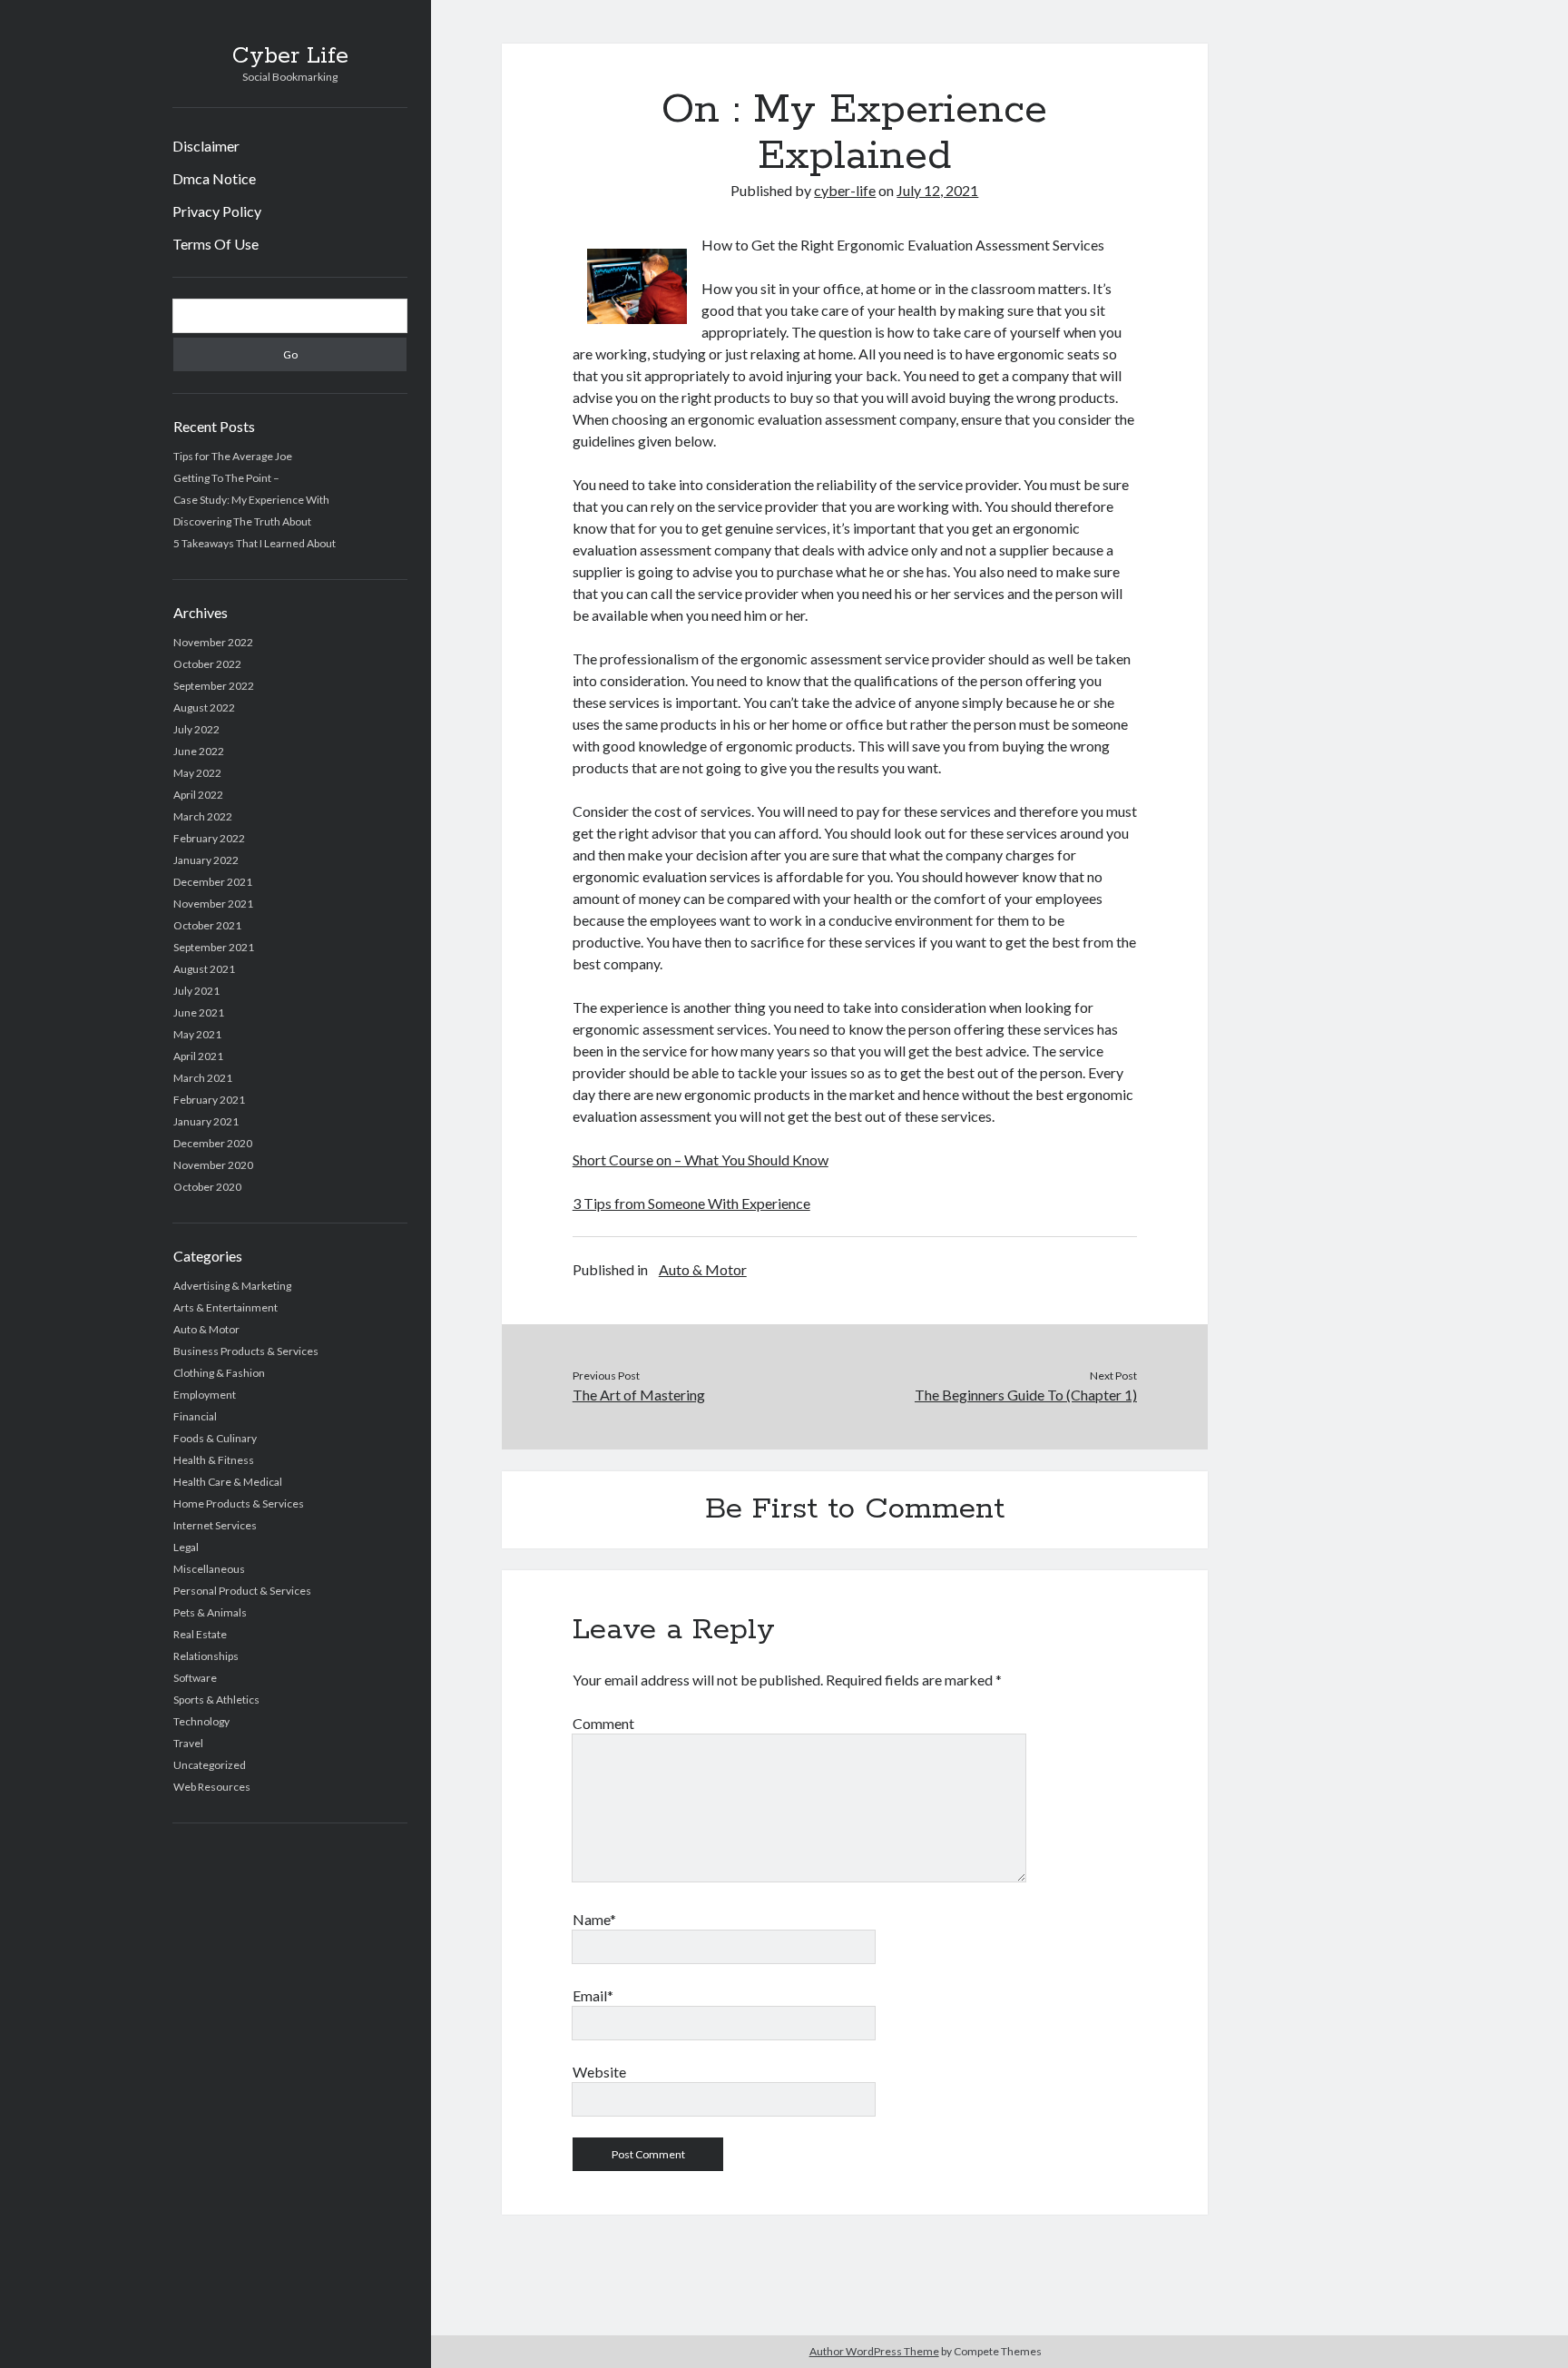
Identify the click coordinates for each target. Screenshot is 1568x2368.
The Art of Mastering (639, 1395)
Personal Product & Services (242, 1591)
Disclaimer (206, 146)
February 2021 (209, 1100)
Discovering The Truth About (242, 521)
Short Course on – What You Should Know (701, 1159)
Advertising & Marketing (232, 1286)
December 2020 (213, 1143)
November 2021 (213, 904)
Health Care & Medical (228, 1482)
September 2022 (214, 686)
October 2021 (207, 925)
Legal (186, 1547)
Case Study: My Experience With (251, 500)
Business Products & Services (246, 1351)
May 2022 (197, 773)
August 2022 (204, 707)
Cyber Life (290, 56)
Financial (195, 1416)
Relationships (206, 1656)
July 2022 (196, 729)
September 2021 (214, 947)
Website (599, 2072)
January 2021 (206, 1121)
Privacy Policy (217, 211)
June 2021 (199, 1012)
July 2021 (196, 991)
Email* (593, 1995)
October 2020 (207, 1187)
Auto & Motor (206, 1329)
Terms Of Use (216, 244)
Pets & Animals (210, 1612)
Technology (201, 1721)
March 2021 (203, 1078)
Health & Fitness (214, 1460)
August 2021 (204, 969)
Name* (594, 1919)
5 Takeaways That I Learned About (255, 543)
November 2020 (213, 1165)
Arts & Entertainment (225, 1307)
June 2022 (199, 751)
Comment (603, 1723)
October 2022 (207, 664)
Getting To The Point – (226, 478)
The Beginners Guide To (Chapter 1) (1026, 1395)
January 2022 (206, 860)
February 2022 (209, 838)
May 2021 (197, 1034)
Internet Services (215, 1525)
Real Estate (200, 1634)
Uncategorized (210, 1765)
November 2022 (213, 642)
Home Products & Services (239, 1503)
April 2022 (198, 795)
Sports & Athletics (216, 1700)
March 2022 (203, 816)
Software (195, 1678)
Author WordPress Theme (874, 2351)
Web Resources (212, 1787)
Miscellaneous (209, 1569)
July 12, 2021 (937, 190)
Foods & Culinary (215, 1438)
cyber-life (845, 190)
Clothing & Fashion (219, 1373)
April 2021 (198, 1056)
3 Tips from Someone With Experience (691, 1203)
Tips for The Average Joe (233, 456)
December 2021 (213, 882)
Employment (205, 1395)
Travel (188, 1743)
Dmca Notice (214, 178)
